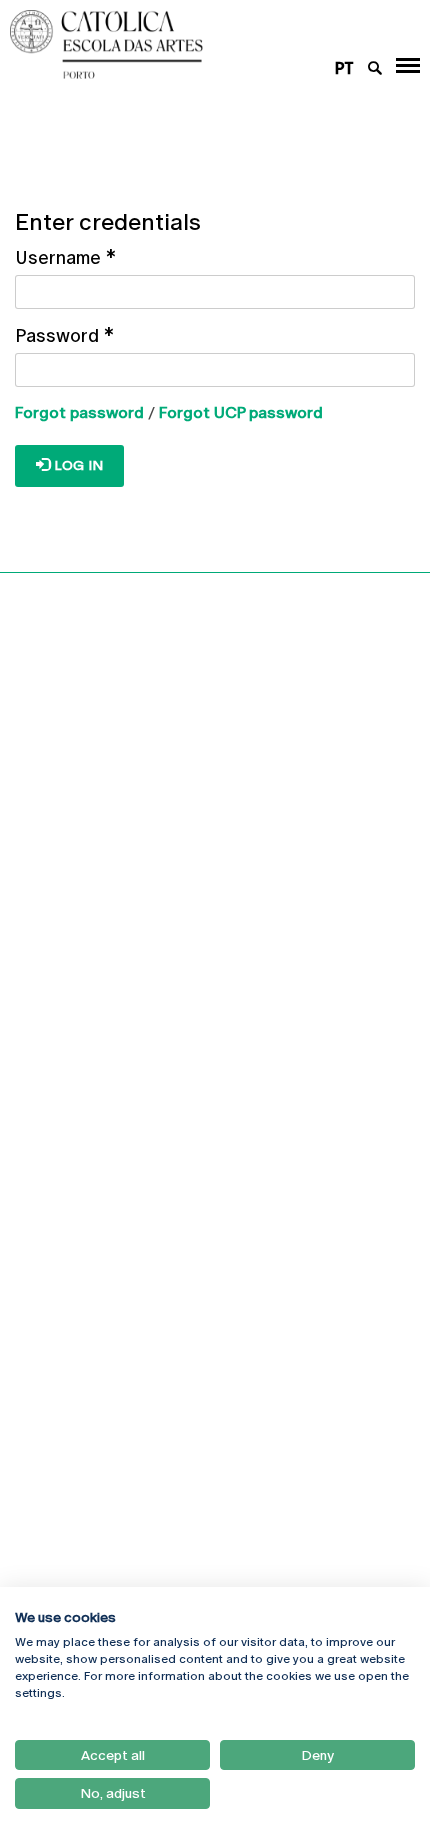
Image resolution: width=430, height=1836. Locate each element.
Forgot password (79, 412)
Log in (76, 465)
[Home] (179, 44)
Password (64, 335)
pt (344, 68)
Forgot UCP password (241, 412)
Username (65, 257)
